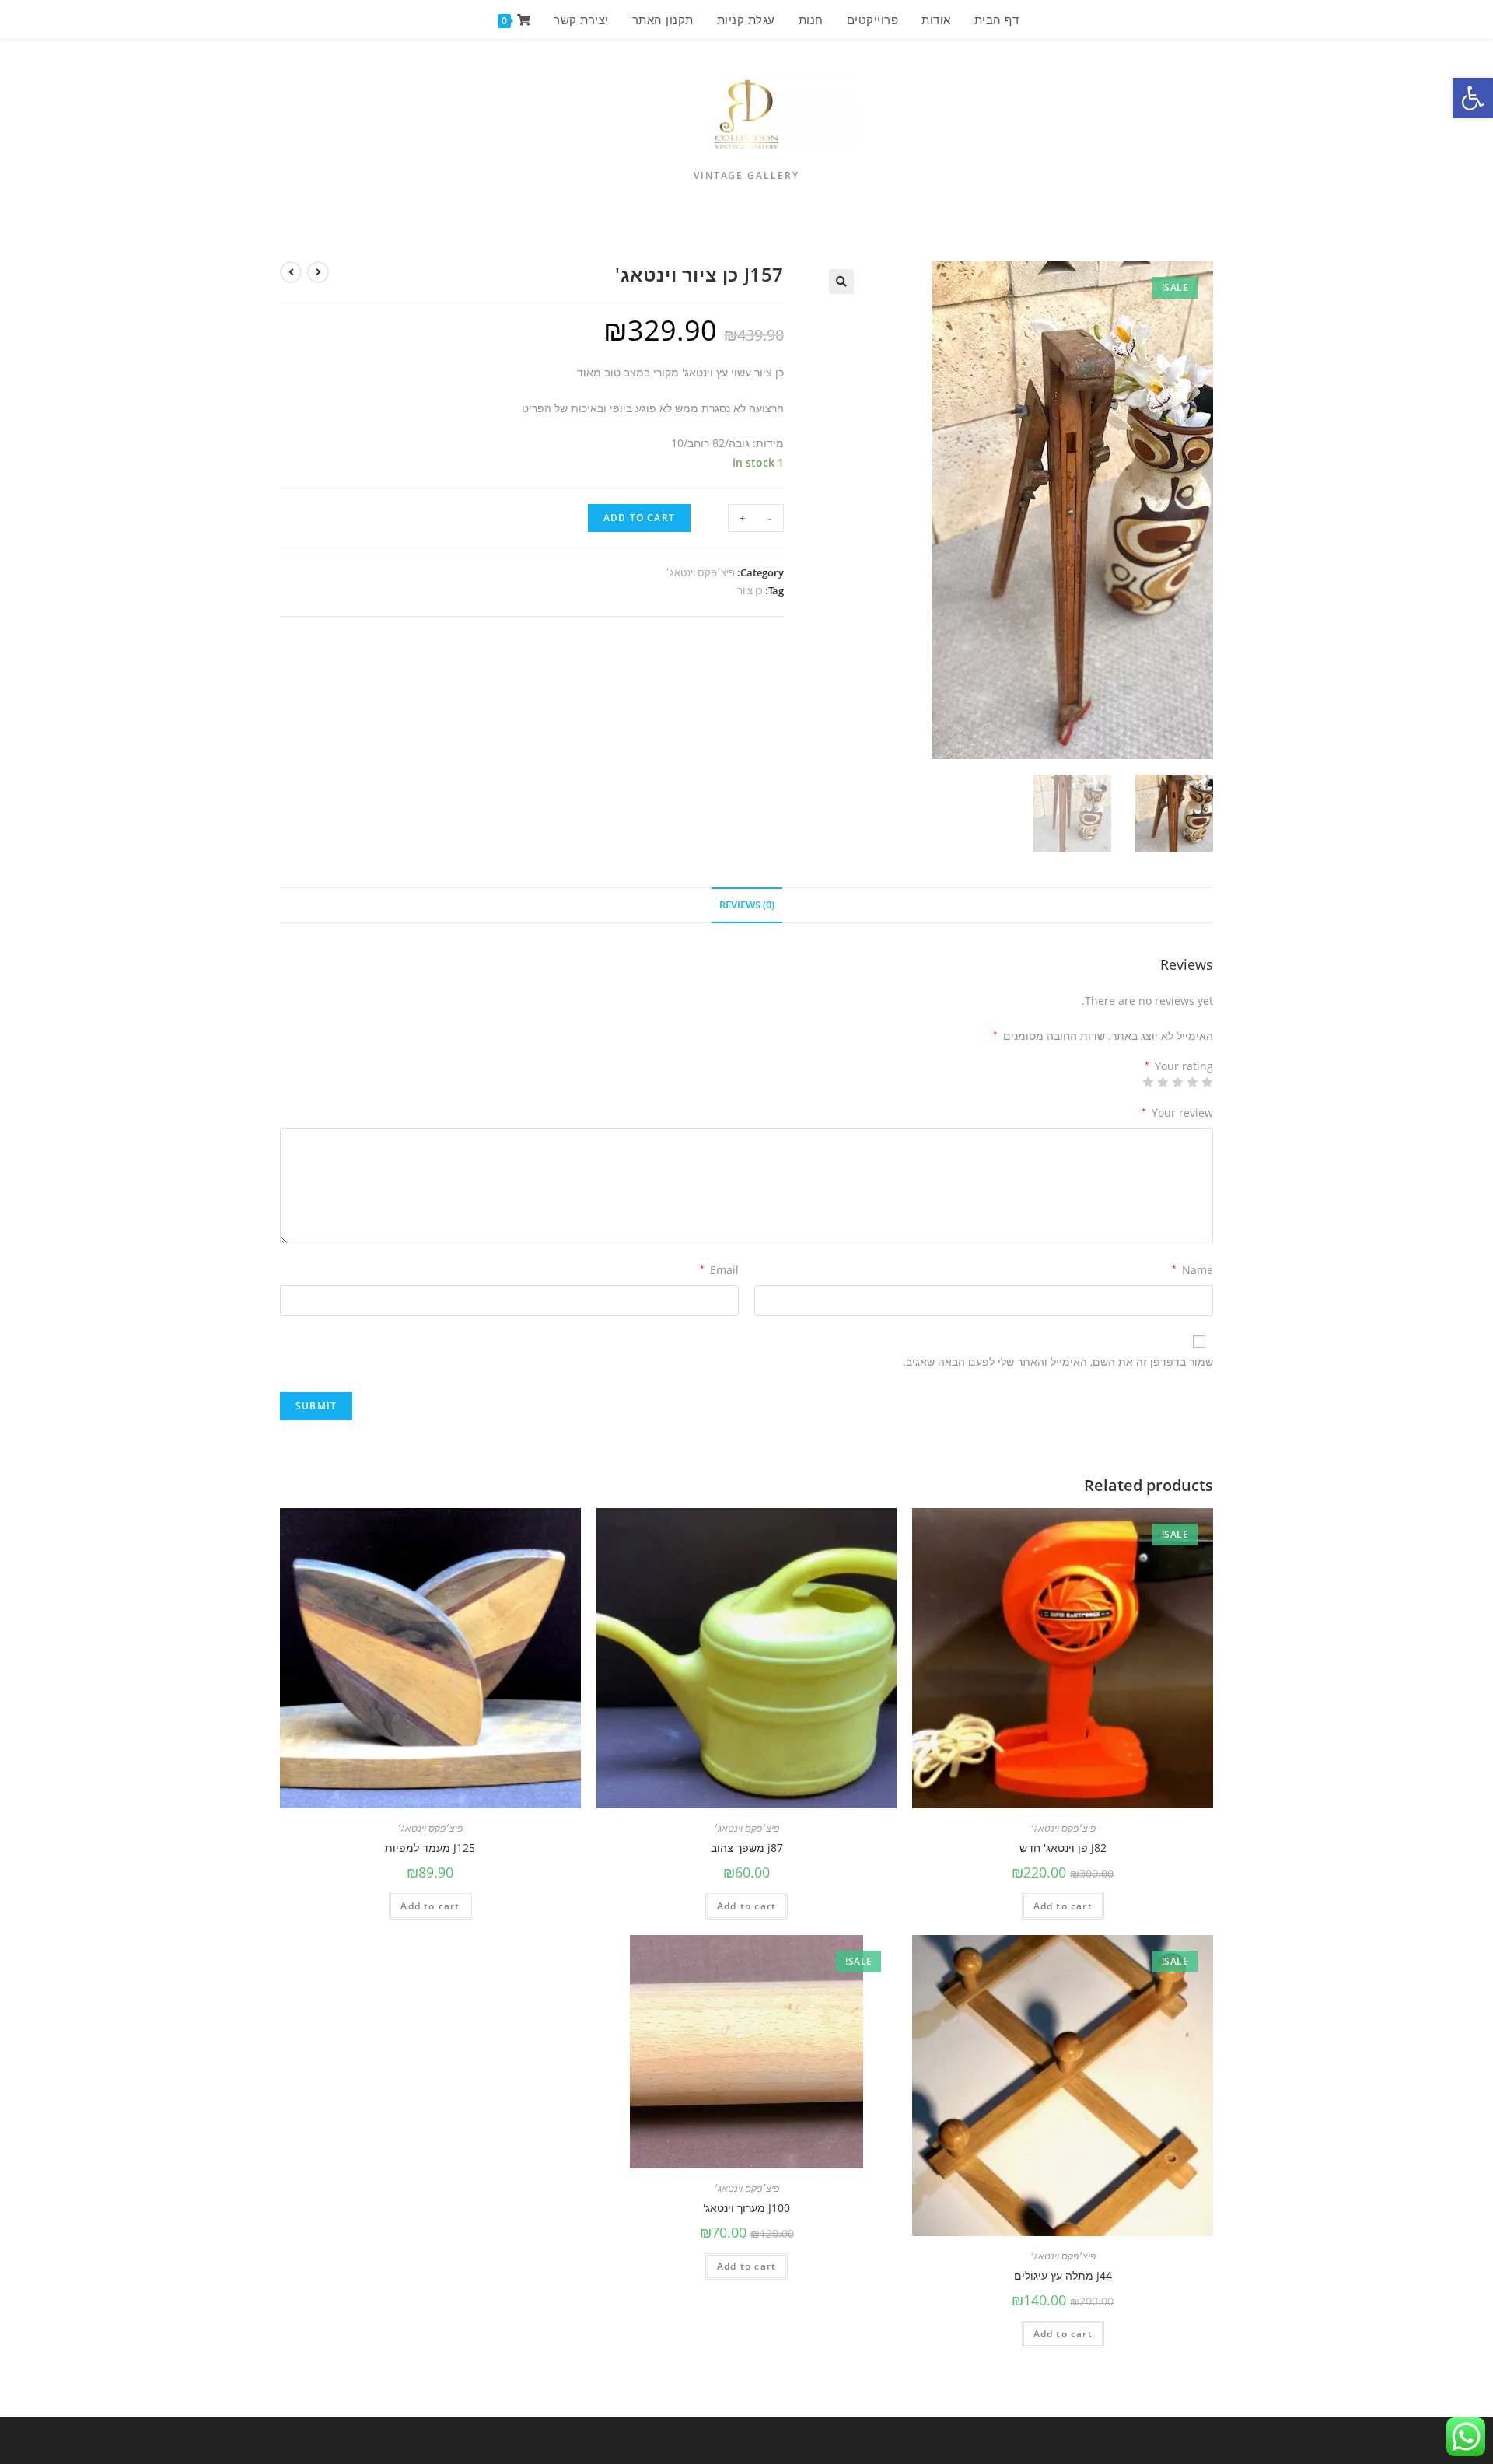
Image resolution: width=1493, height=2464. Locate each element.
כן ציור (750, 590)
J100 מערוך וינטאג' (746, 2208)
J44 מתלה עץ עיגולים (1063, 2275)
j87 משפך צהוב (747, 1848)
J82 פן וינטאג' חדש (1063, 1848)
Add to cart (639, 518)
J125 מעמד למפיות (430, 1848)
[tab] (747, 906)
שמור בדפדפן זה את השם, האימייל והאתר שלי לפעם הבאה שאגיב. (1058, 1361)
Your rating (1179, 1066)
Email (719, 1270)
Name (1192, 1270)
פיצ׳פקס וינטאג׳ (700, 572)
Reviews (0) (747, 905)
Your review (1177, 1113)
